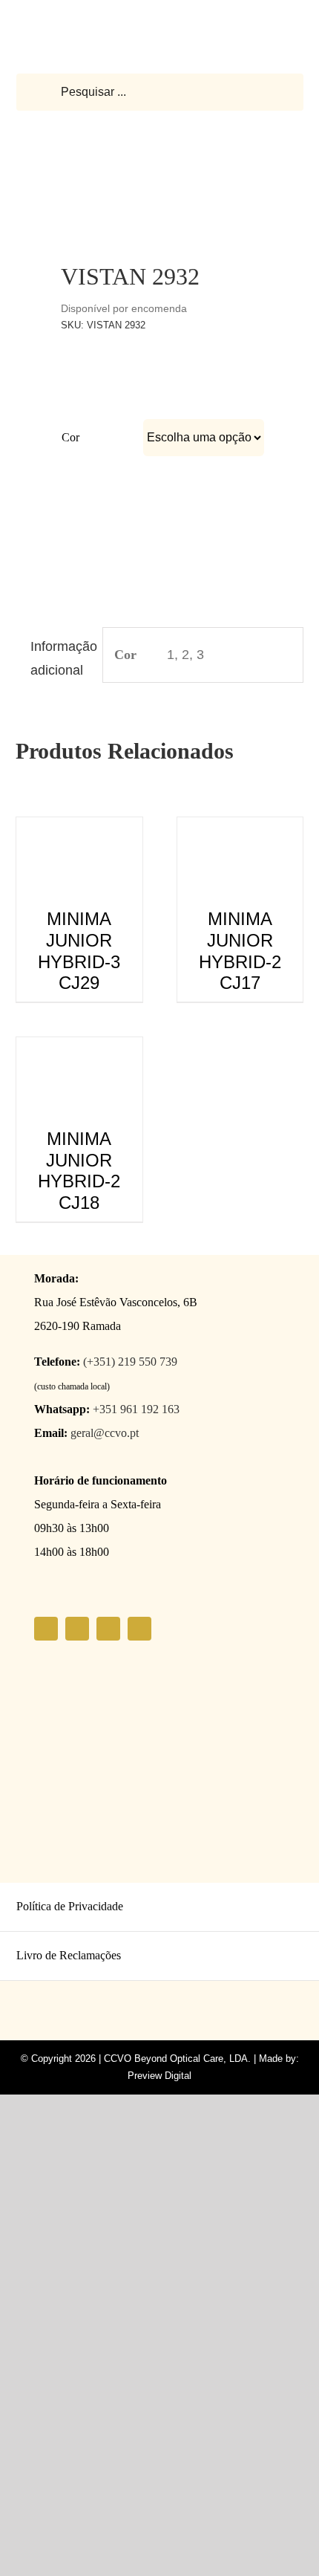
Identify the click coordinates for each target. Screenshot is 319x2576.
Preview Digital (159, 2076)
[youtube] (108, 1629)
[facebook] (46, 1629)
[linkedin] (139, 1629)
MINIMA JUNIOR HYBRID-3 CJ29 (79, 951)
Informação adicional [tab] (60, 658)
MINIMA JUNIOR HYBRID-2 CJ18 (79, 1171)
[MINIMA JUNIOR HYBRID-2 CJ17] (240, 829)
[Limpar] (254, 467)
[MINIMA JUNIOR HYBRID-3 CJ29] (79, 829)
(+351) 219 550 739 (130, 1362)
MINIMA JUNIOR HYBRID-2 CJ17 (240, 951)
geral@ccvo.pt (105, 1433)
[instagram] (77, 1629)
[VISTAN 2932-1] (160, 184)
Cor (70, 437)
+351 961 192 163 (136, 1409)
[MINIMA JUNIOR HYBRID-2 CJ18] (79, 1049)
